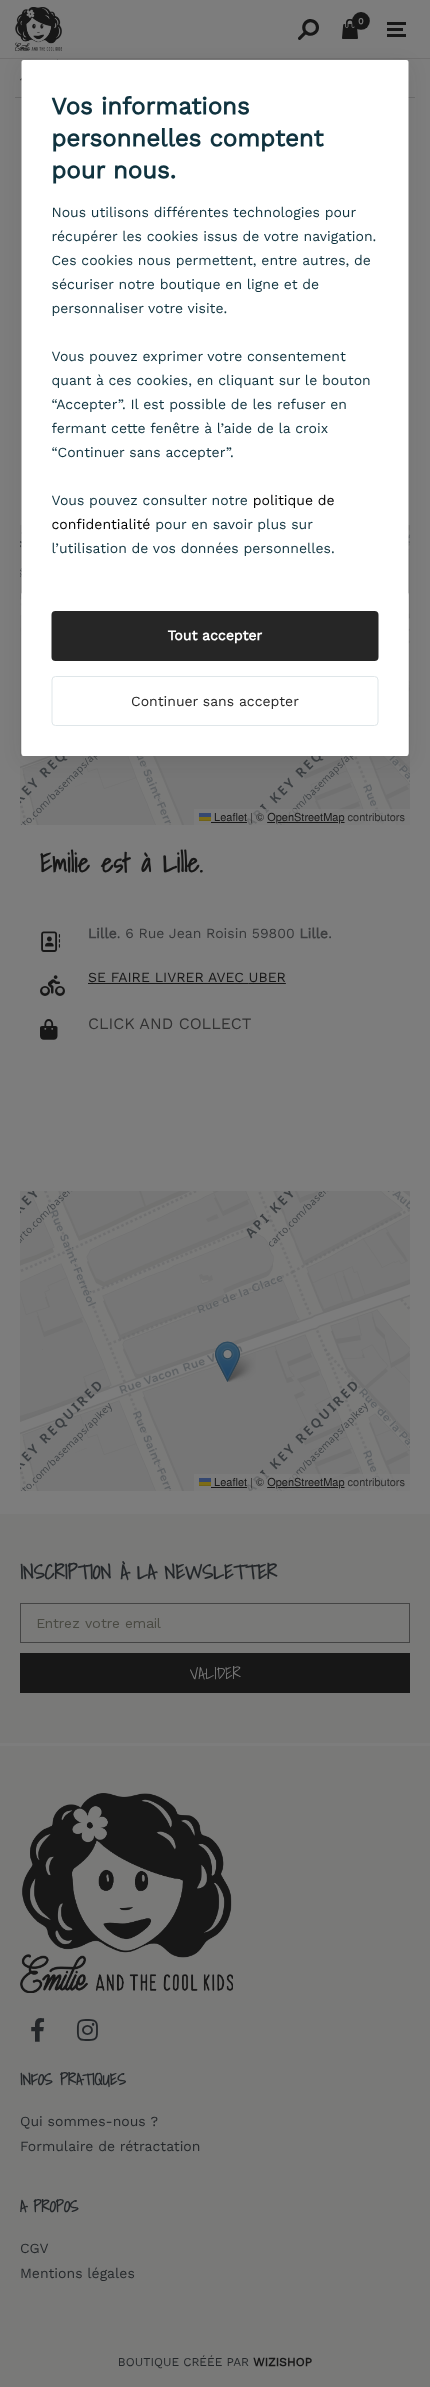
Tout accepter (215, 636)
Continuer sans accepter (215, 702)
